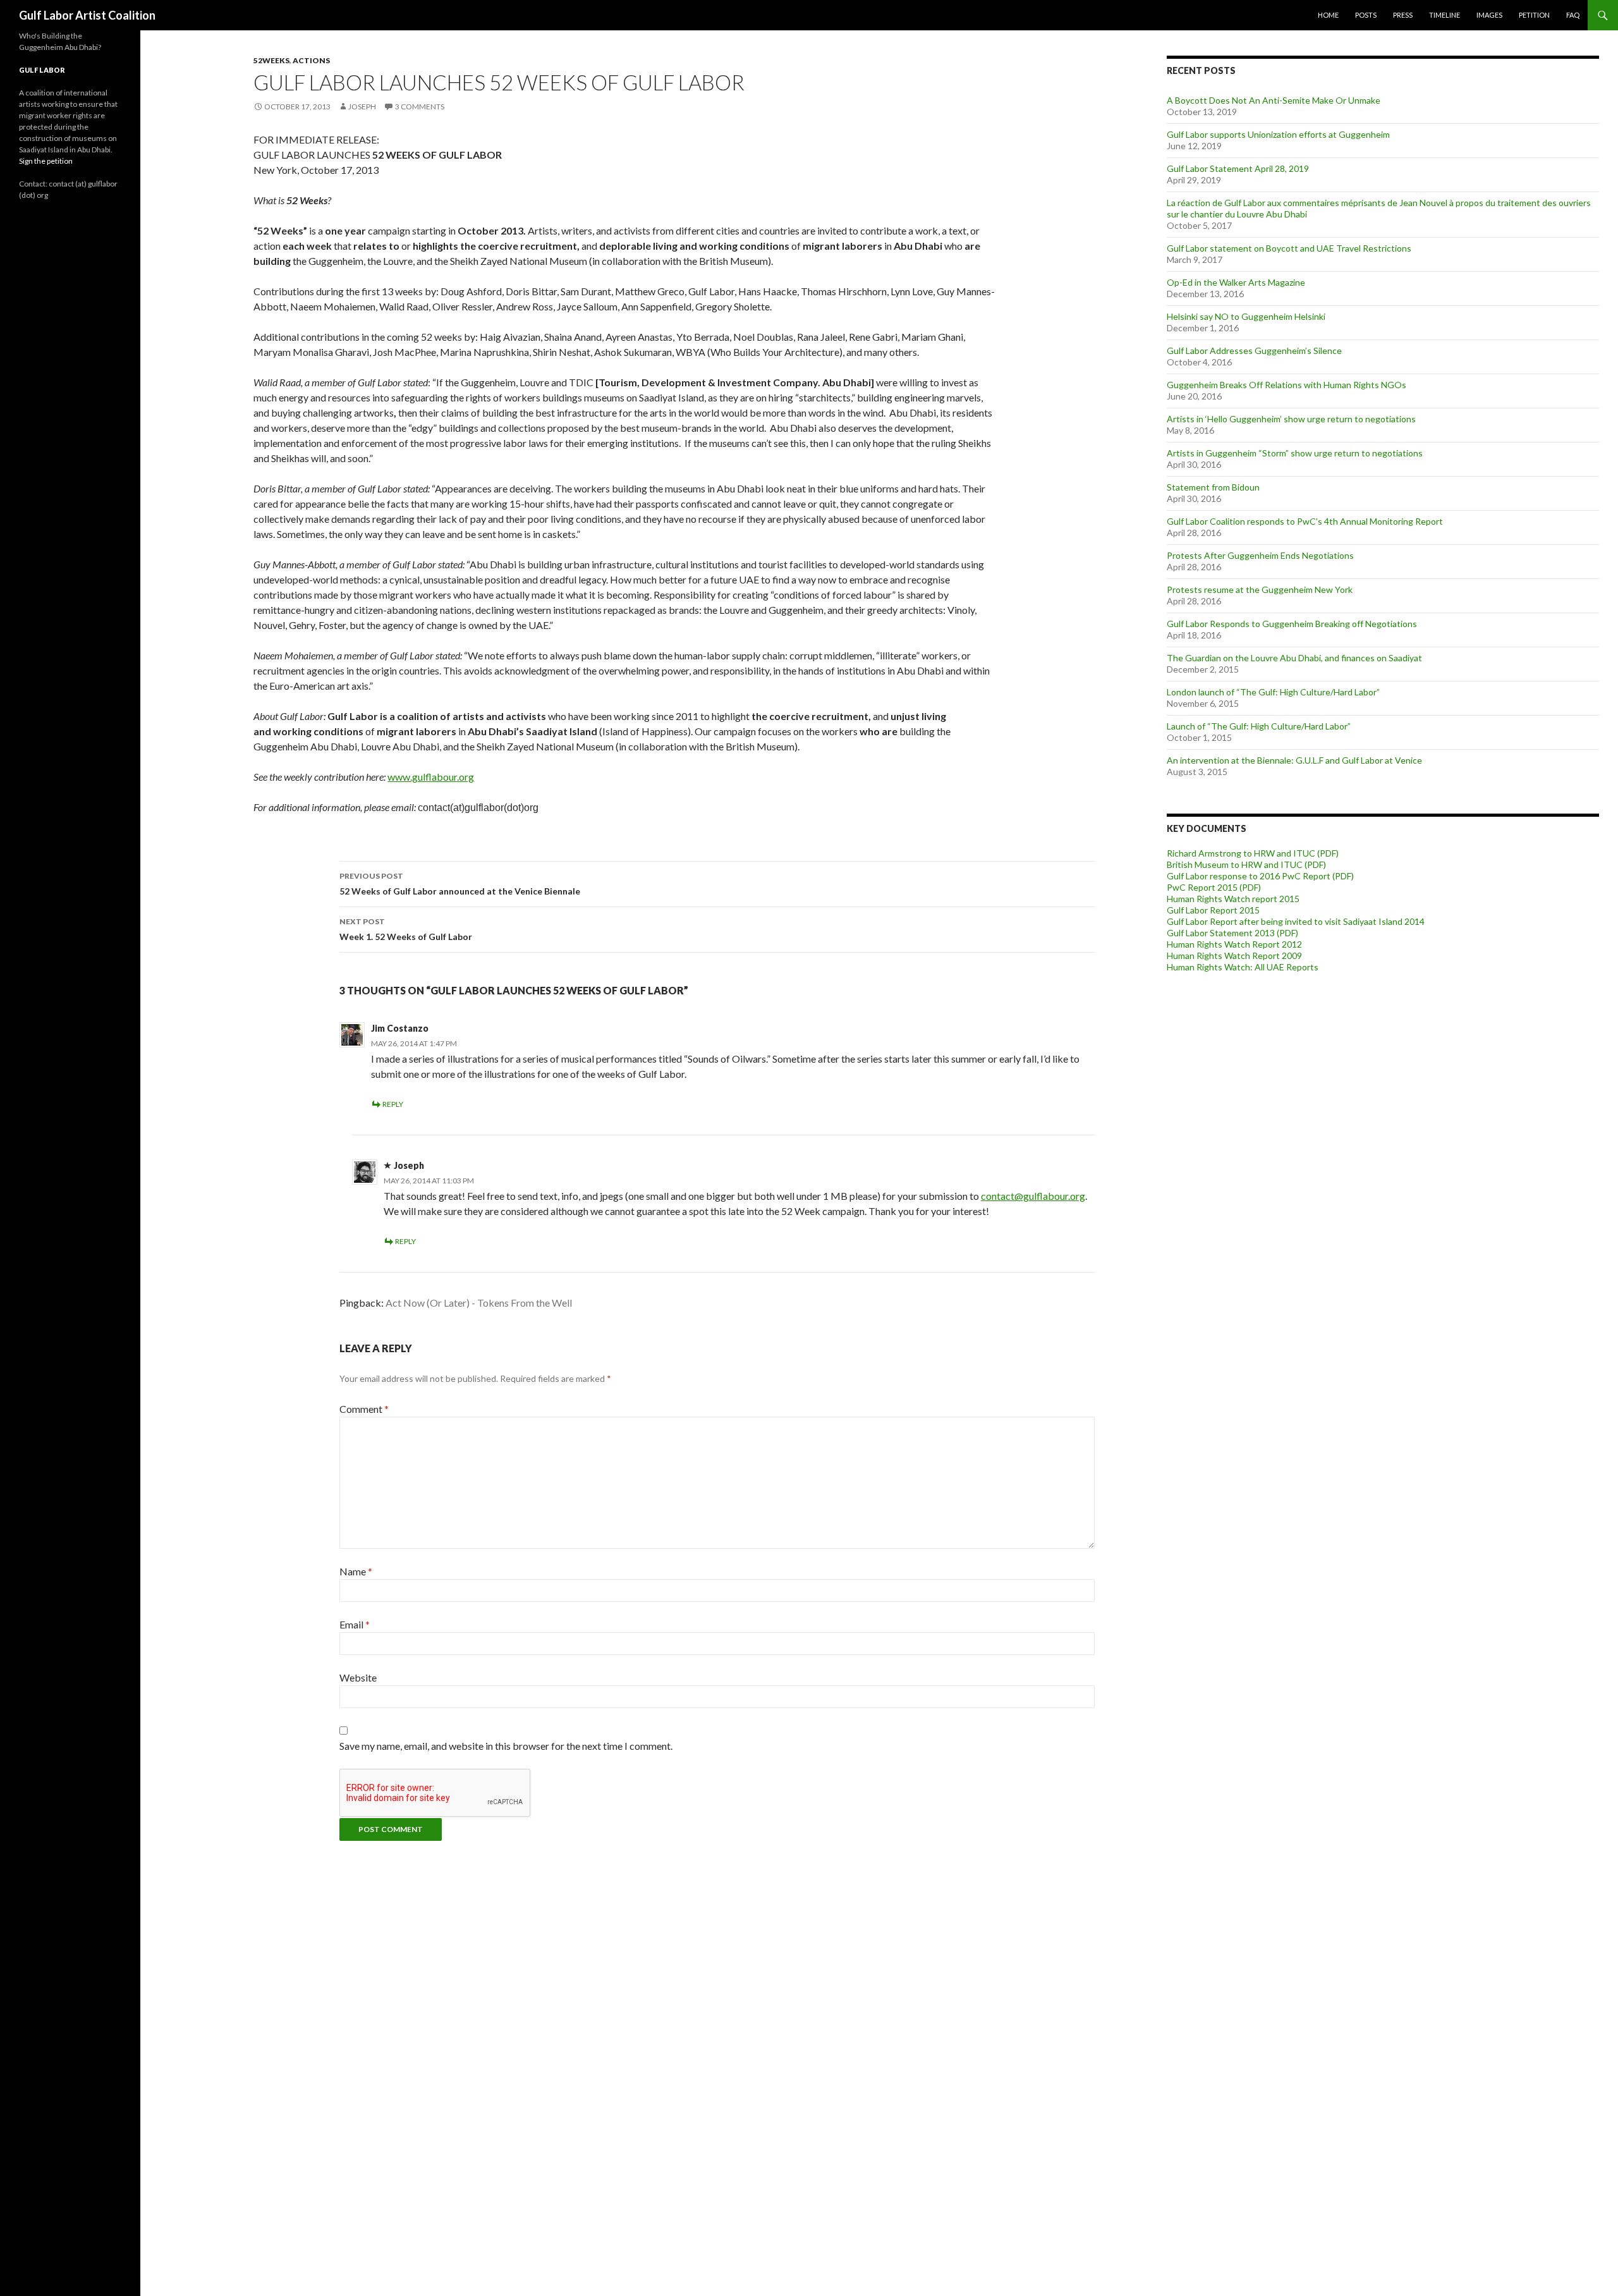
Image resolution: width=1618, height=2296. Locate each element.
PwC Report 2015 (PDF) (1214, 887)
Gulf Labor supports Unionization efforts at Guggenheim (1278, 134)
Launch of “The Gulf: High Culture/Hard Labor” (1259, 726)
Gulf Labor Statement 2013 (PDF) (1232, 933)
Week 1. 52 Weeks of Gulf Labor (406, 929)
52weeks (271, 60)
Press (1403, 15)
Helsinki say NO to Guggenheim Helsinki (1246, 316)
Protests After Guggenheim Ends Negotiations (1260, 555)
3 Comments (420, 107)
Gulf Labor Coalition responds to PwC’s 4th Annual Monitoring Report (1305, 521)
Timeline (1445, 15)
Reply (393, 1104)
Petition (1534, 15)
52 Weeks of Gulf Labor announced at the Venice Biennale (460, 884)
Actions (311, 60)
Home (1328, 15)
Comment (364, 1409)
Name (356, 1571)
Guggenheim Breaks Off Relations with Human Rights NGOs (1286, 385)
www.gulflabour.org (431, 777)
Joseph (362, 107)
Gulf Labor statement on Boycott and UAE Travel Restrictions (1289, 248)
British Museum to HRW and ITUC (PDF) (1246, 864)
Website (358, 1677)
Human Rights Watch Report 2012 (1234, 944)
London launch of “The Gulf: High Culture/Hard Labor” (1273, 692)
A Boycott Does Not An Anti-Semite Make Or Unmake (1274, 100)
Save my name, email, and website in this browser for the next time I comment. (506, 1746)
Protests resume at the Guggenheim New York (1260, 589)
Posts (1366, 15)
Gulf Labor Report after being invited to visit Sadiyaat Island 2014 (1296, 921)
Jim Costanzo (400, 1028)
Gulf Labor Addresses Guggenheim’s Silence (1254, 351)
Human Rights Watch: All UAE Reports (1243, 967)
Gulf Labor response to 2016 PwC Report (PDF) (1260, 876)
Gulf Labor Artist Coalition (87, 15)
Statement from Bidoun (1213, 487)
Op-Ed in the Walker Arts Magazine (1236, 282)
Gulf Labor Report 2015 (1213, 910)
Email (355, 1624)
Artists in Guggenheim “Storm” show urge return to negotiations (1295, 453)
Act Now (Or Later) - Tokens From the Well (479, 1303)
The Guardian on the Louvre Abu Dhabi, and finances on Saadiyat (1294, 658)
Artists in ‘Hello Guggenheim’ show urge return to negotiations (1291, 419)
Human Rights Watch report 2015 (1233, 899)
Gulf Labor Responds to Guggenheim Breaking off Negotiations (1292, 624)
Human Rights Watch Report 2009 (1234, 956)
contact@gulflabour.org (1033, 1196)
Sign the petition (46, 161)
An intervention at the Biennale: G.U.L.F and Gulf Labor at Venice (1294, 760)
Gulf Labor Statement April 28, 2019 (1238, 168)
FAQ (1573, 15)
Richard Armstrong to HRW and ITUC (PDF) (1253, 853)
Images (1489, 15)
